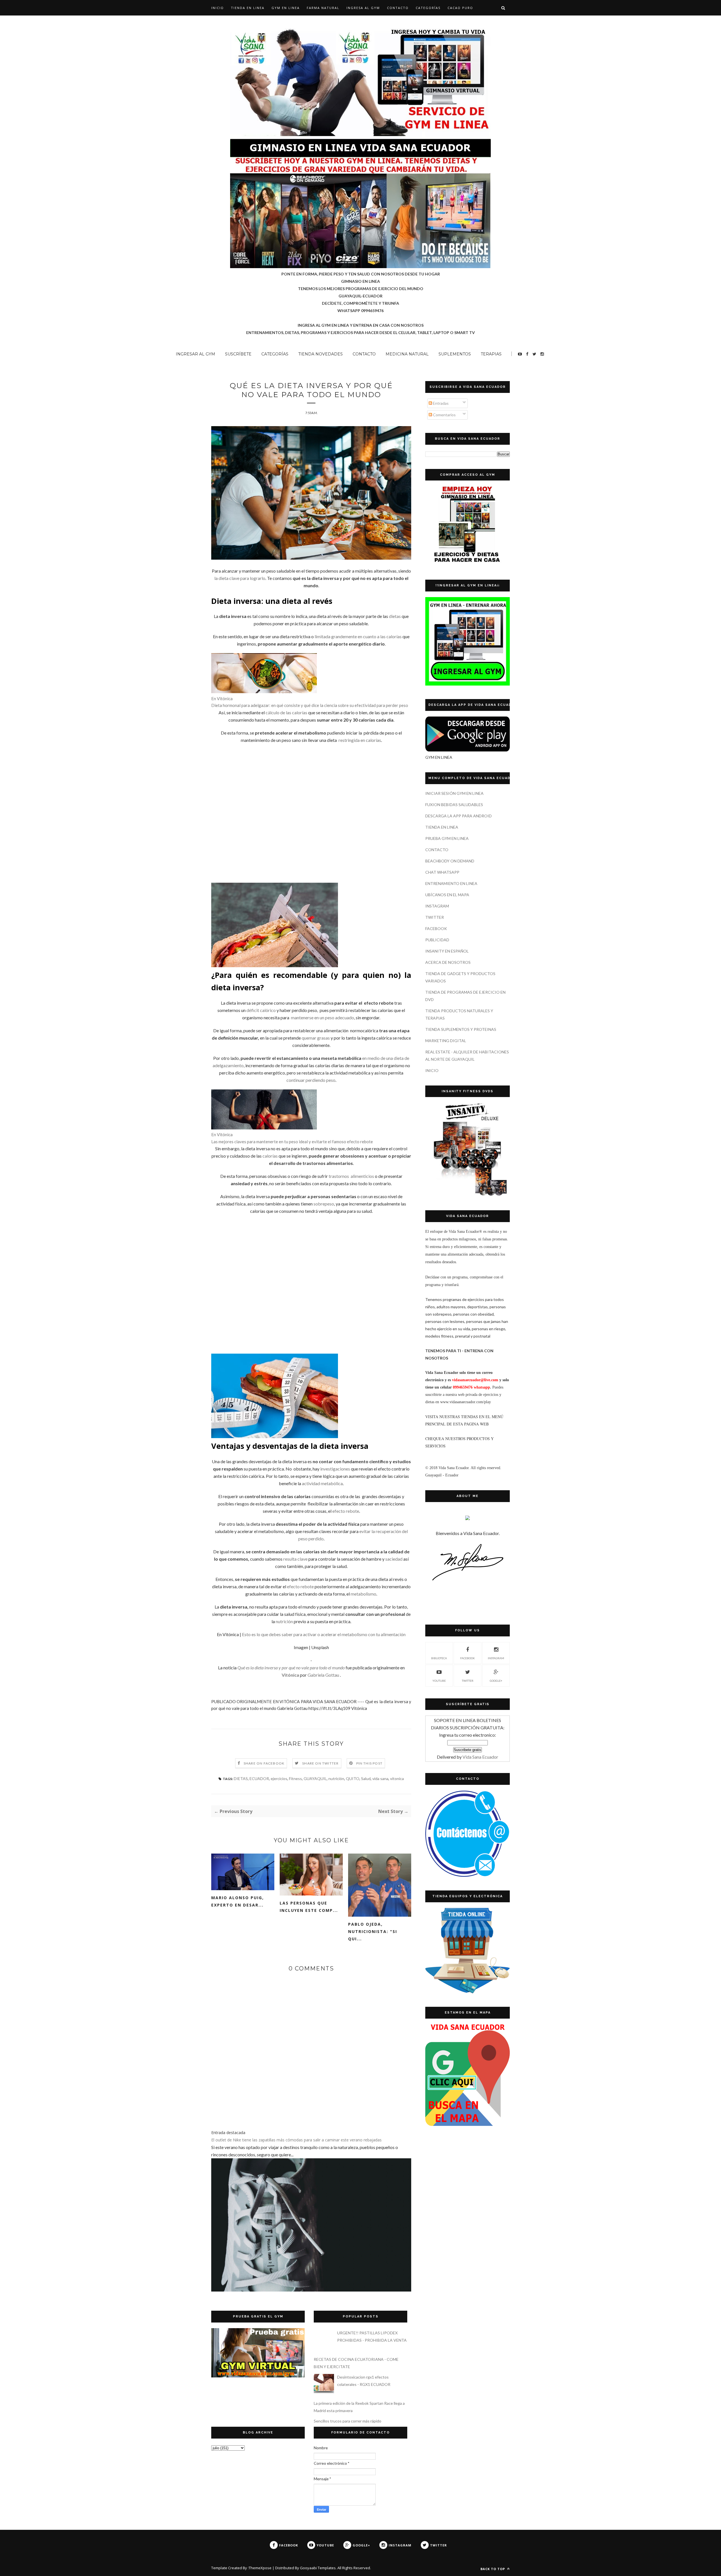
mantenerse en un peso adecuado (322, 1017)
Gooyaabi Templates (318, 2568)
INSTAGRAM (437, 906)
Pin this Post (370, 1763)
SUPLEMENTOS (455, 354)
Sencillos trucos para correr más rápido (348, 2421)
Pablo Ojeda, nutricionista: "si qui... (373, 1931)
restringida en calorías (360, 740)
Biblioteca (439, 1658)
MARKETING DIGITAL (446, 1041)
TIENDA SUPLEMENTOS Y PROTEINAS (461, 1029)
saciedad (394, 1559)
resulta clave (295, 1559)
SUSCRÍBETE (238, 354)
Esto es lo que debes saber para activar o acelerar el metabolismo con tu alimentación (324, 1634)
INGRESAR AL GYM (195, 354)
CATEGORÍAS (428, 8)
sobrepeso (324, 1204)
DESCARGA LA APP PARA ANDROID (459, 816)
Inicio (218, 8)
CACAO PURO (460, 8)
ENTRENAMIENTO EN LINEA (451, 883)
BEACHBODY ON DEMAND (450, 861)
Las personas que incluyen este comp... (309, 1907)
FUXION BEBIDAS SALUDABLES (454, 805)
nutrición (284, 1621)
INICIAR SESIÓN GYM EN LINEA (454, 793)
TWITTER (435, 917)
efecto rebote (346, 1511)
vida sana (380, 1778)
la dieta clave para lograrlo (240, 578)
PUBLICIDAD (437, 940)
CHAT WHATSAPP (442, 872)
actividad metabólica (322, 1483)
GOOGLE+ (496, 1681)
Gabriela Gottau (323, 1675)
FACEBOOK (436, 928)
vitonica (397, 1778)
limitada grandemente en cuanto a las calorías (358, 636)
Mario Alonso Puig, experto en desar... (238, 1901)
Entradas (440, 403)
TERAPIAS (491, 354)
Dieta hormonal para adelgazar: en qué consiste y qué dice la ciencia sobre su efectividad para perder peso (310, 705)
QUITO (353, 1778)
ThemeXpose (260, 2568)
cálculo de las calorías (286, 712)
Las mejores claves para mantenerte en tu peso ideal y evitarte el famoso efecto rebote (292, 1142)
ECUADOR (259, 1778)
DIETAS (241, 1778)
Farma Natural (323, 8)
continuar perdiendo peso (311, 1080)
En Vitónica (222, 698)
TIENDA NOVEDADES (321, 354)
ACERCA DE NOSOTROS (448, 962)
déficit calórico (261, 1010)
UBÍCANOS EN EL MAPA (447, 895)
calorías (270, 1156)
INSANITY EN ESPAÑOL (447, 951)
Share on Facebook (264, 1763)
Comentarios (444, 415)
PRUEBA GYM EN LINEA (447, 838)
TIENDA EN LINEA (248, 8)
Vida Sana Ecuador (480, 1757)
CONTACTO (398, 8)
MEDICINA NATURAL (407, 354)
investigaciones (335, 1469)
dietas (395, 616)
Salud (366, 1778)
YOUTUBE (439, 1681)
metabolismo (363, 1594)
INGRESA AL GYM (363, 8)
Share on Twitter (320, 1763)
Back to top (493, 2569)
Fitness (295, 1778)
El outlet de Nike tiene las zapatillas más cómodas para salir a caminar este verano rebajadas (296, 2140)
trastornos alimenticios (351, 1176)
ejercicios (279, 1778)
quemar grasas (316, 1038)
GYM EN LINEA (286, 8)
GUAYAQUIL (315, 1778)
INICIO (432, 1070)
